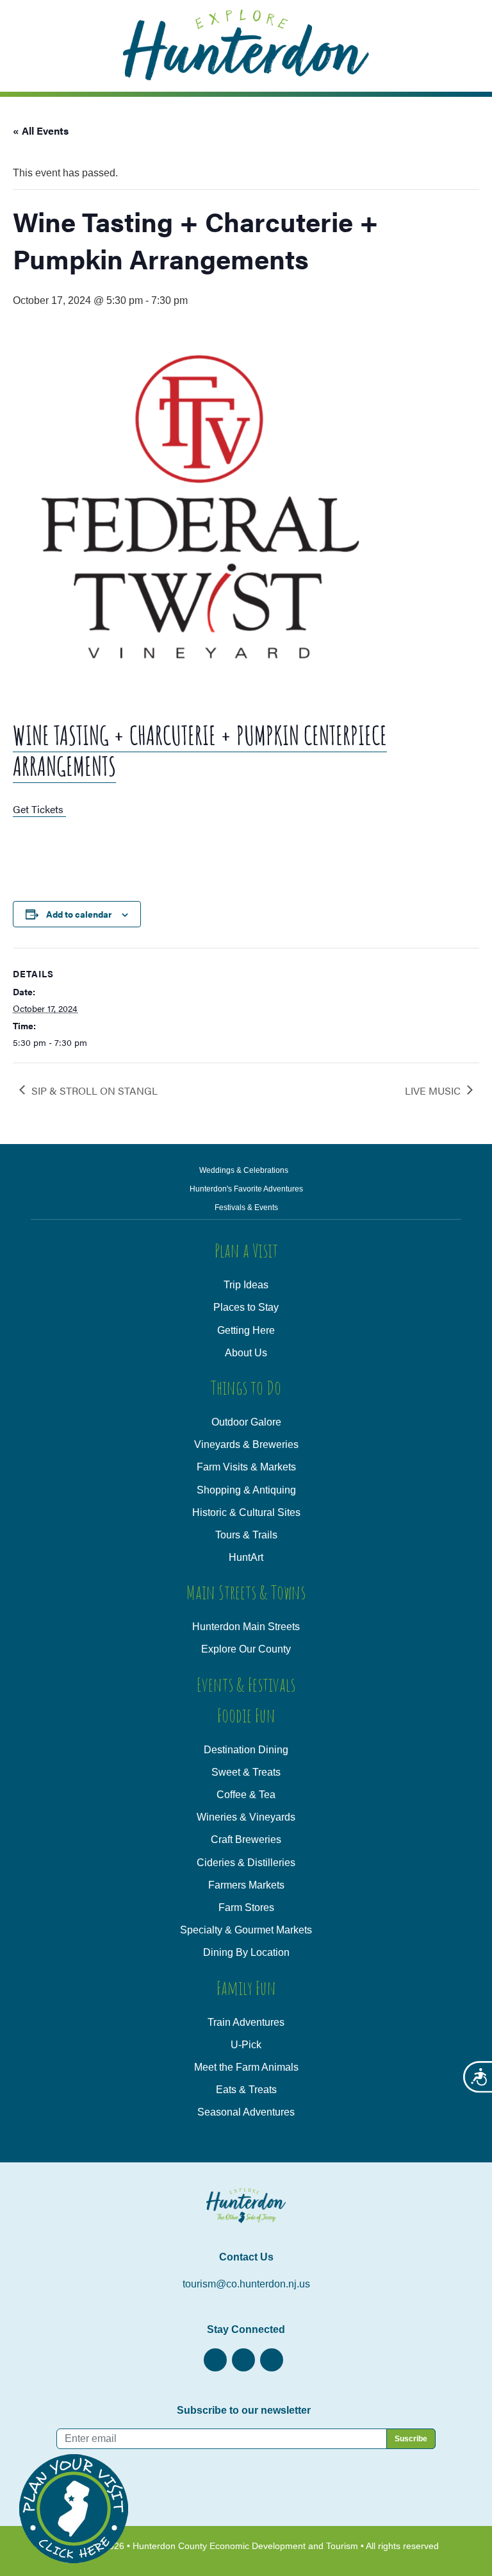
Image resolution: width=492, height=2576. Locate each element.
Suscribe (411, 2439)
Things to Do (246, 1387)
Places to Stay (246, 1307)
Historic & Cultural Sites (246, 1512)
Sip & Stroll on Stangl (94, 1090)
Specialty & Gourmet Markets (246, 1930)
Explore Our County (246, 1649)
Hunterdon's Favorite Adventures (246, 1189)
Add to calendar (79, 914)
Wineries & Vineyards (246, 1817)
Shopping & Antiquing (246, 1490)
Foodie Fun (246, 1715)
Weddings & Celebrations (244, 1170)
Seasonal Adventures (246, 2112)
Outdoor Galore (246, 1422)
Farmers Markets (246, 1885)
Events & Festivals (246, 1684)
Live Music (433, 1090)
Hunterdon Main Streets (246, 1627)
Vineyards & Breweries (246, 1444)
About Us (246, 1353)
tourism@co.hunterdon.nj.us (246, 2284)
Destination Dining (246, 1750)
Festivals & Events (246, 1208)
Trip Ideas (246, 1285)
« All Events (41, 130)
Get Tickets (39, 809)
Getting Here (246, 1330)
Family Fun (246, 1988)
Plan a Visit (246, 1250)
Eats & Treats (246, 2090)
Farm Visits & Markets (246, 1467)
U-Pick (246, 2045)
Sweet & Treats (246, 1772)
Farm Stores (246, 1907)
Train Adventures (246, 2022)
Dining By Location (246, 1952)
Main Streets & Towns (246, 1592)
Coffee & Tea (246, 1795)
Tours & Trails (246, 1535)
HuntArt (246, 1557)
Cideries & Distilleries (246, 1863)
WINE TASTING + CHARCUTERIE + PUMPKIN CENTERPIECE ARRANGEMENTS (200, 751)
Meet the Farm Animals (246, 2067)
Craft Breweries (246, 1839)
